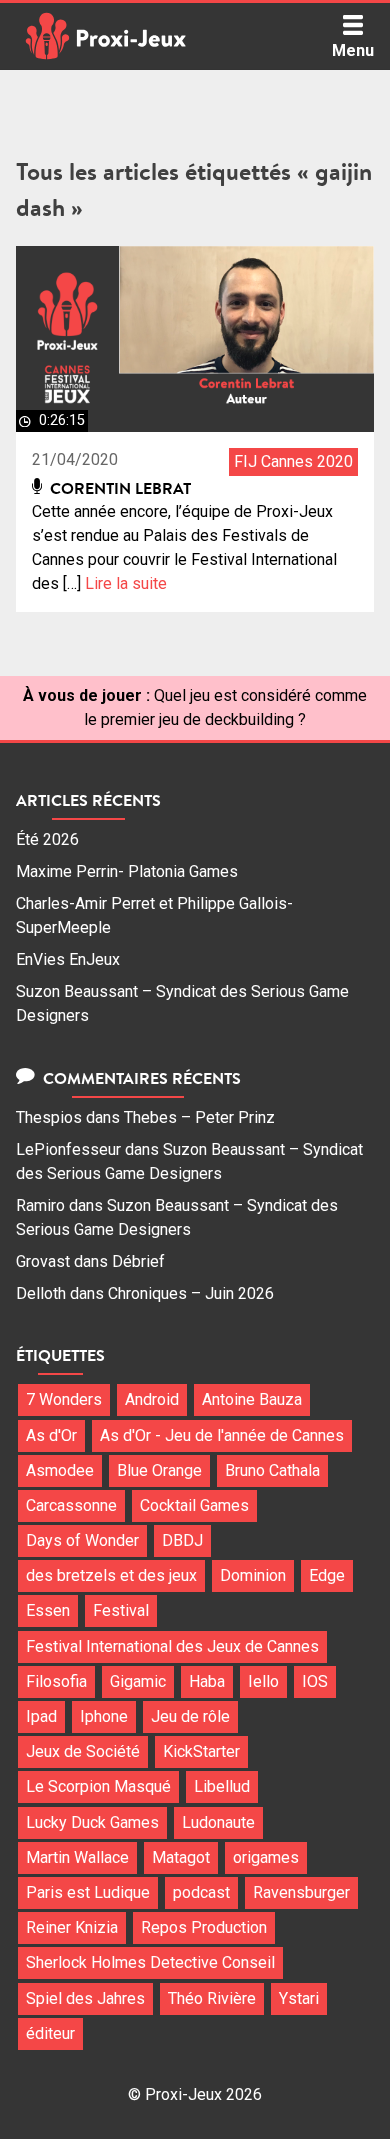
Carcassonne (71, 1505)
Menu (353, 50)
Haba (207, 1681)
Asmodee (60, 1470)
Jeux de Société (83, 1751)
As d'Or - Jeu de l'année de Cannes (222, 1435)
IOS (315, 1681)
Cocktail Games (194, 1505)
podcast (201, 1892)
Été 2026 (47, 839)
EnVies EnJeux (68, 959)
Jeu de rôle (190, 1716)
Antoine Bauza (252, 1399)
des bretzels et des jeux (111, 1575)
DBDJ (182, 1540)
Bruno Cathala (272, 1470)
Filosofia (56, 1681)
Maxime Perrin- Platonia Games (127, 871)
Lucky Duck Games (92, 1822)
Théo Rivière (212, 1998)
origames (266, 1857)
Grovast (43, 1261)
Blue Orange (159, 1470)
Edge (327, 1575)
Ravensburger (301, 1892)
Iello (263, 1681)
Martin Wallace (77, 1857)
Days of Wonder (82, 1540)
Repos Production (204, 1927)
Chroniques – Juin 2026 (191, 1293)
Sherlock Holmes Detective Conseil (150, 1962)
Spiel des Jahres (85, 1998)
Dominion (253, 1575)
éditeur (50, 2033)
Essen (48, 1610)
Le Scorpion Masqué (98, 1786)
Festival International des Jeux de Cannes (172, 1646)
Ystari (299, 1998)
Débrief (138, 1261)
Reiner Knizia (72, 1927)
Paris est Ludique (88, 1892)
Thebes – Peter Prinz (199, 1117)
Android (152, 1399)
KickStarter (201, 1751)
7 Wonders (64, 1399)
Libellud (222, 1786)
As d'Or (51, 1435)
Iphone (104, 1716)
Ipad (41, 1716)
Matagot (181, 1857)
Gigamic (138, 1681)
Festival (121, 1610)
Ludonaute (218, 1822)
